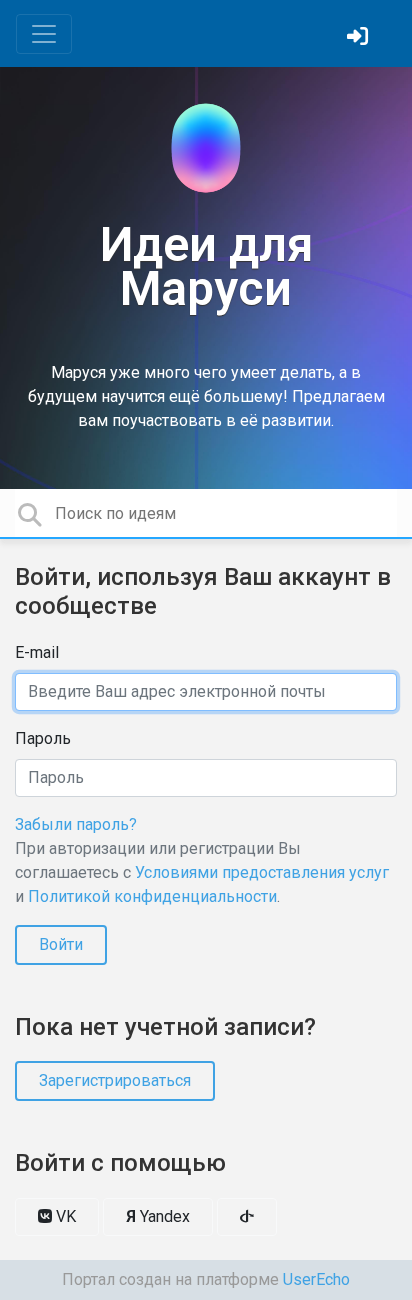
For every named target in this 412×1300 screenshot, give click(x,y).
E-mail (37, 652)
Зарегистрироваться (115, 1080)
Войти (61, 944)
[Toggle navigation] (44, 34)
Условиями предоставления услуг (262, 872)
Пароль (43, 738)
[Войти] (360, 38)
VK (64, 1216)
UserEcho (316, 1279)
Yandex (158, 1216)
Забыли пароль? (76, 824)
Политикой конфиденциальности (152, 896)
